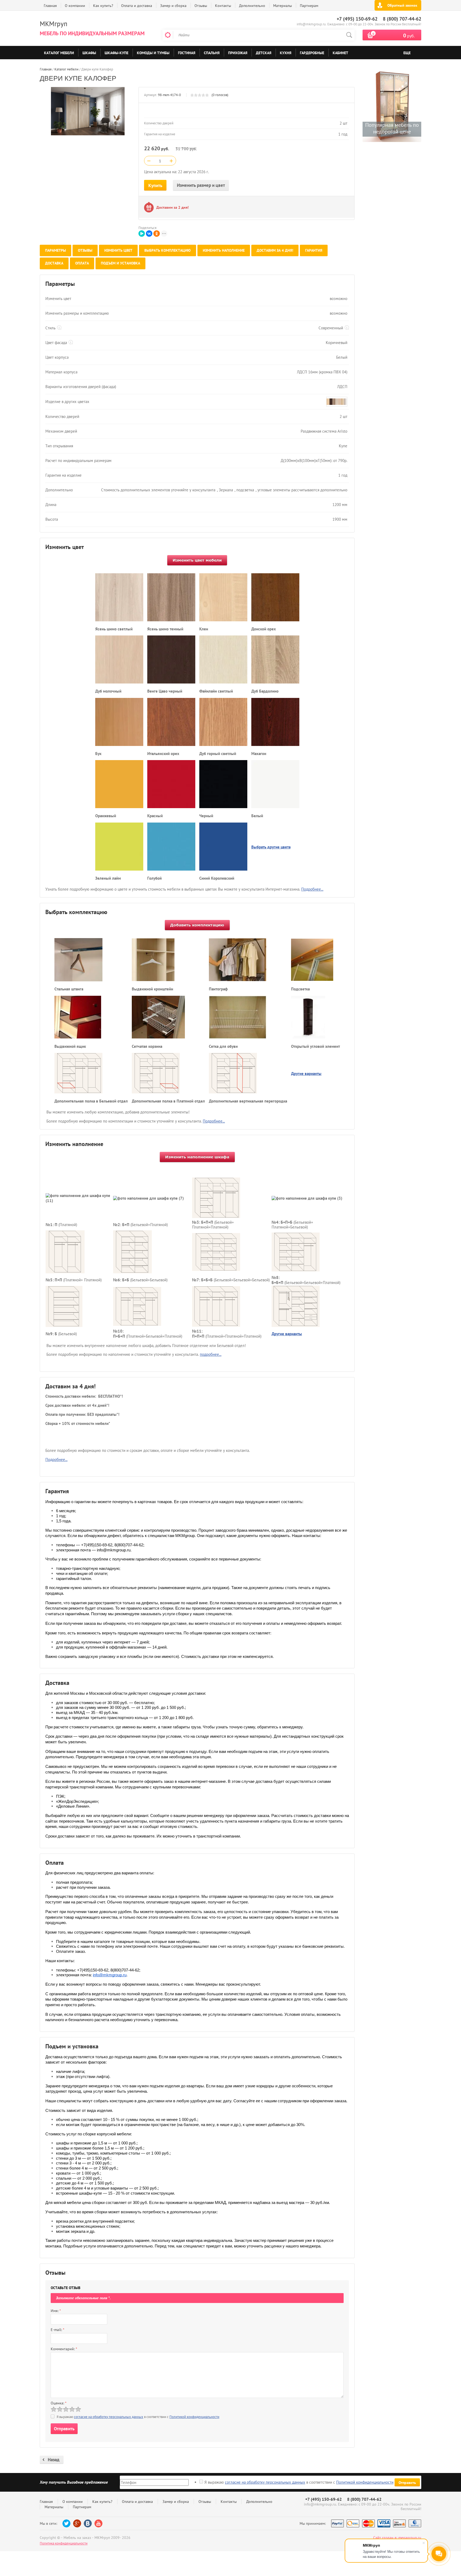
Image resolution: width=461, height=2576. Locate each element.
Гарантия (314, 250)
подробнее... (211, 1354)
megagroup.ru (410, 2538)
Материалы (283, 6)
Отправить (407, 2483)
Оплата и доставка (137, 6)
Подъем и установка (120, 263)
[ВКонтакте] (149, 234)
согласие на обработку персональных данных (109, 2417)
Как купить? (103, 6)
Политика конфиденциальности (64, 2543)
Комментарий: (64, 2349)
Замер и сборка (173, 6)
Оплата (82, 263)
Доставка (54, 263)
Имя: (56, 2311)
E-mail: (57, 2330)
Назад (54, 2460)
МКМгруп (53, 24)
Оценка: (59, 2403)
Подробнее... (312, 889)
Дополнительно (252, 6)
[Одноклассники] (157, 234)
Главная (50, 6)
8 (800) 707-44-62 (402, 19)
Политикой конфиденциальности (194, 2417)
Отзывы (201, 6)
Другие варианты (306, 1074)
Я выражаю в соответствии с (299, 2482)
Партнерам (309, 6)
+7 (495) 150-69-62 (357, 19)
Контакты (223, 6)
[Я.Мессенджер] (142, 234)
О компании (75, 6)
